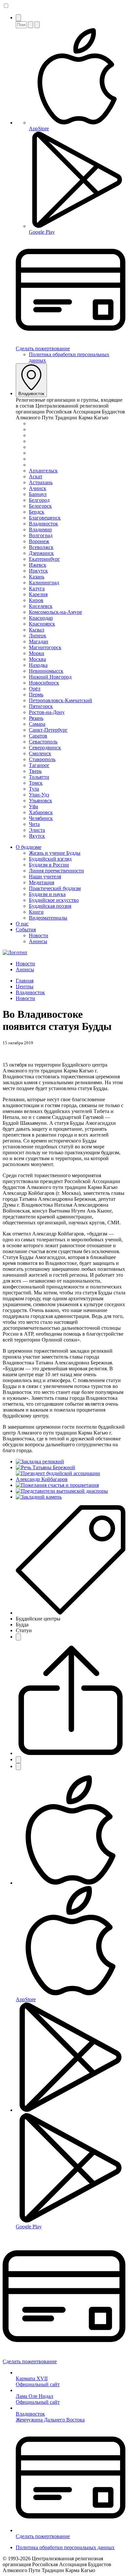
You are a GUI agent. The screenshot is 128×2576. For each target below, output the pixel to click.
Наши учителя (45, 877)
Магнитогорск (45, 647)
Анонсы (38, 941)
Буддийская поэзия (50, 906)
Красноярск (42, 624)
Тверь (35, 771)
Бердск (37, 512)
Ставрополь (42, 759)
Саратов (38, 736)
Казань (37, 577)
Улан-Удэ (39, 795)
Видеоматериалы (48, 918)
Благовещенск (45, 518)
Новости (39, 935)
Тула (34, 789)
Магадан (39, 641)
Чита (34, 824)
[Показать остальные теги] (18, 1637)
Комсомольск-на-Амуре (55, 612)
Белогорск (40, 506)
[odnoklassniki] (18, 1767)
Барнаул (38, 494)
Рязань (36, 718)
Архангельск (43, 471)
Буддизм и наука (47, 894)
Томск (36, 783)
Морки (37, 653)
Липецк (38, 636)
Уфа (33, 806)
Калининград (44, 583)
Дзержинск (41, 553)
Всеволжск (41, 547)
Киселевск (41, 606)
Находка (38, 665)
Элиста (37, 830)
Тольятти (39, 777)
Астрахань (41, 482)
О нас (22, 924)
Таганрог (39, 765)
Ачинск (38, 488)
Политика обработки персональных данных (65, 2547)
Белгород (39, 500)
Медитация (42, 882)
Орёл (35, 689)
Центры (25, 987)
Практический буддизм (55, 888)
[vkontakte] (18, 1760)
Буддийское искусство (54, 900)
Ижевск (38, 565)
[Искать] (31, 25)
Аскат (36, 476)
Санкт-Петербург (48, 730)
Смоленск (40, 753)
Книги (36, 912)
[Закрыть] (37, 25)
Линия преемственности (56, 871)
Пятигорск (41, 706)
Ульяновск (41, 801)
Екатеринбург (44, 559)
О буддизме (29, 847)
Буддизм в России (49, 865)
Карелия (38, 594)
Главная (25, 981)
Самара (37, 724)
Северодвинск (45, 748)
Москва (37, 659)
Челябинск (41, 818)
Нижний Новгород (50, 677)
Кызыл (37, 630)
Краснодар (41, 618)
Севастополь (43, 742)
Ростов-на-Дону (47, 712)
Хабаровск (41, 812)
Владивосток (31, 394)
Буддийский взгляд (50, 859)
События (26, 930)
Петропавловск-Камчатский (61, 700)
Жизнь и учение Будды (55, 853)
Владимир (40, 530)
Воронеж (39, 541)
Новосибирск (44, 683)
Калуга (37, 588)
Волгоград (41, 535)
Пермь (36, 694)
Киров (36, 600)
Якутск (37, 836)
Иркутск (38, 571)
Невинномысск (46, 671)
